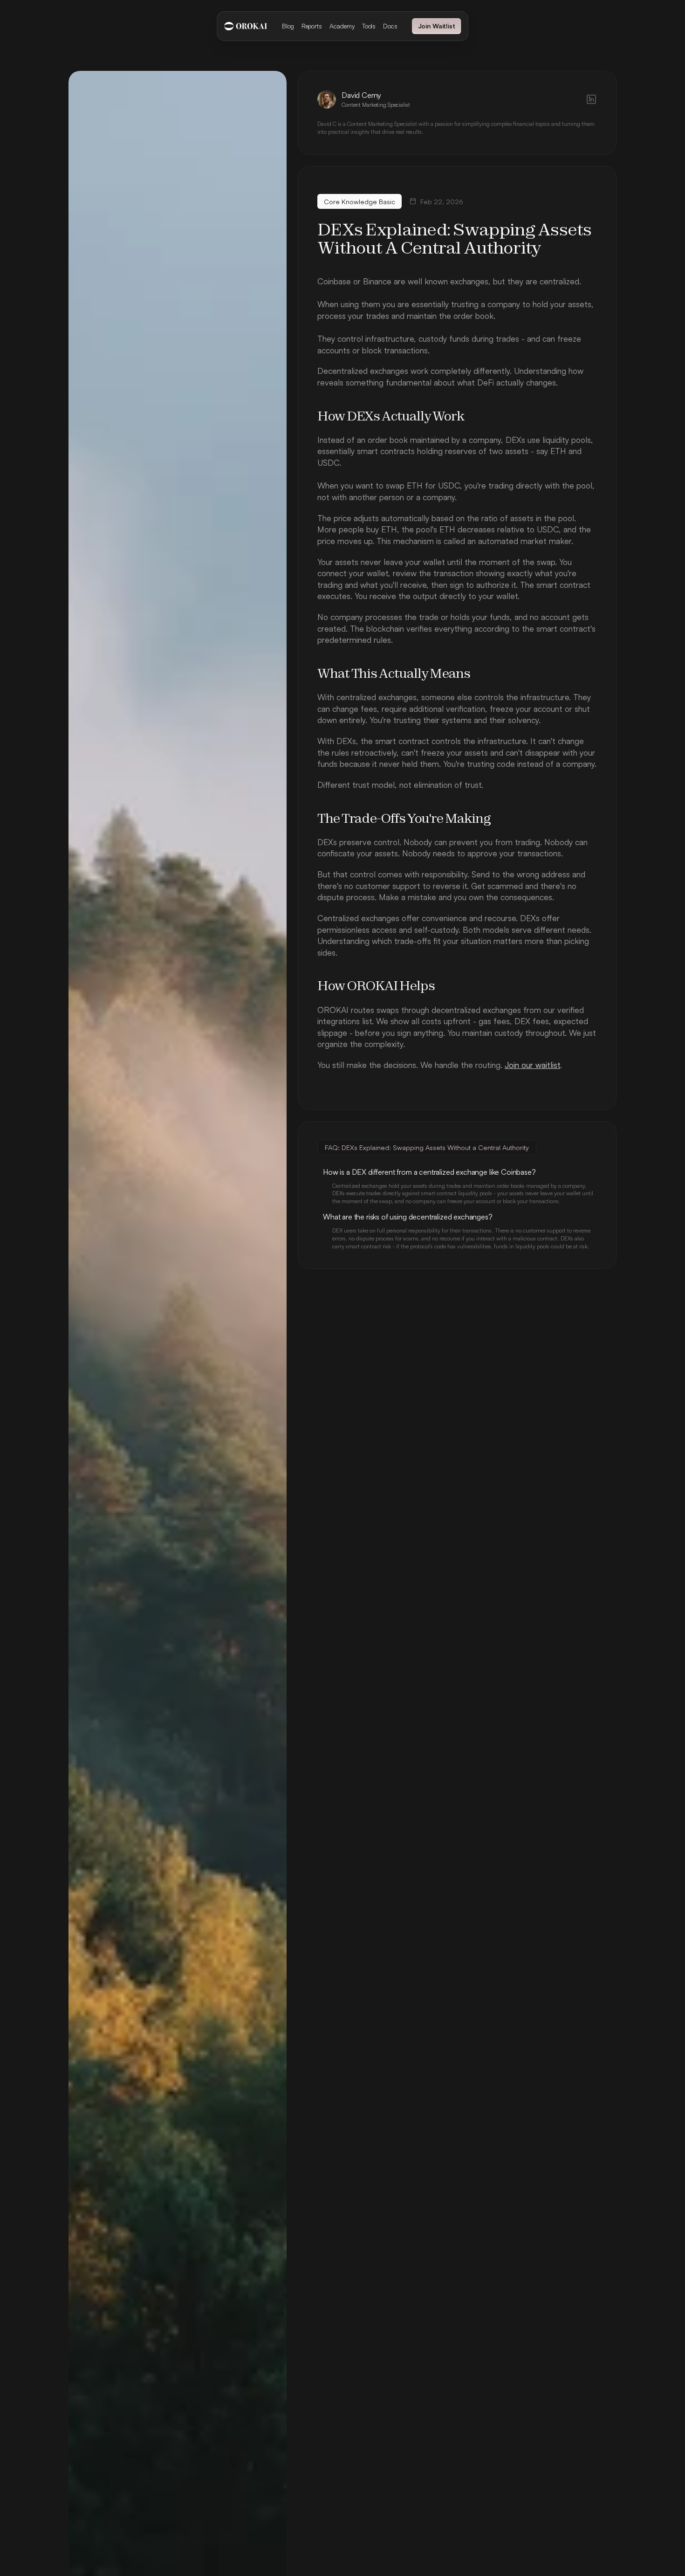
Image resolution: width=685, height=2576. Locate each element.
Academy (342, 26)
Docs (390, 26)
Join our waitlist (532, 1065)
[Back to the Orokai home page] (246, 26)
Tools (369, 26)
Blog (288, 26)
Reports (312, 26)
